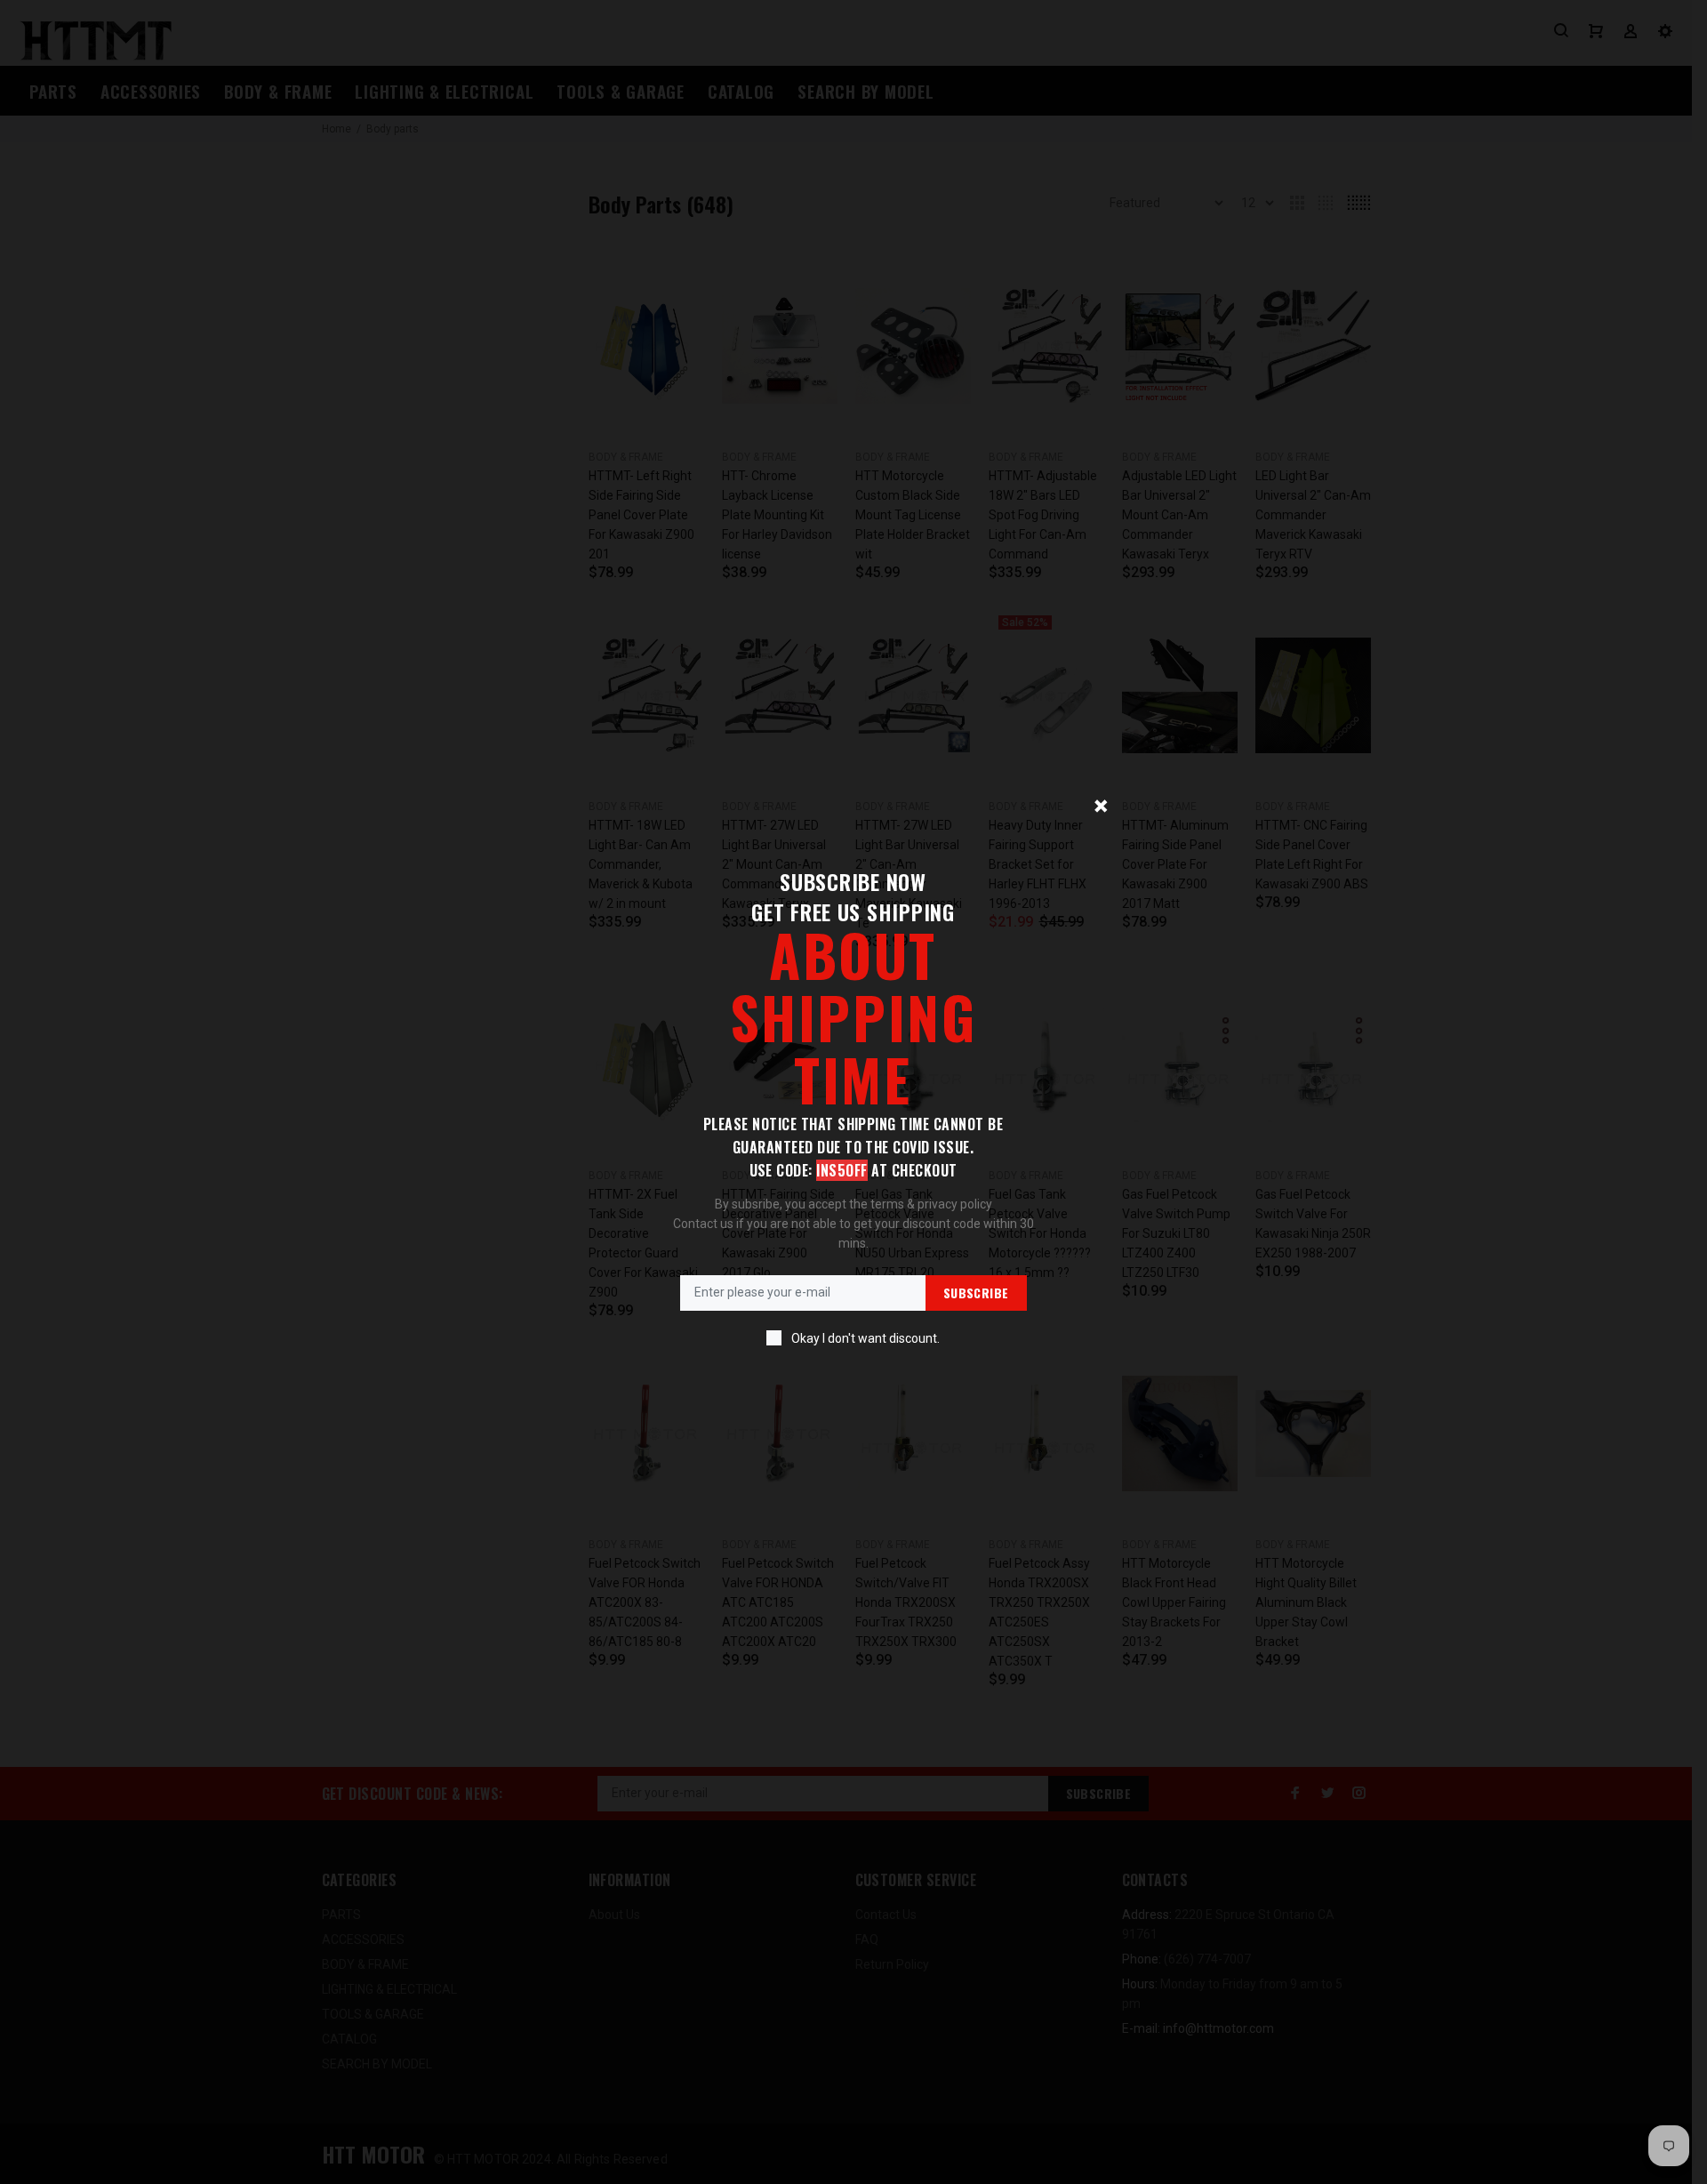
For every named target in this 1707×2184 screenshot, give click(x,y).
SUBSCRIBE (976, 1293)
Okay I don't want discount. (866, 1338)
